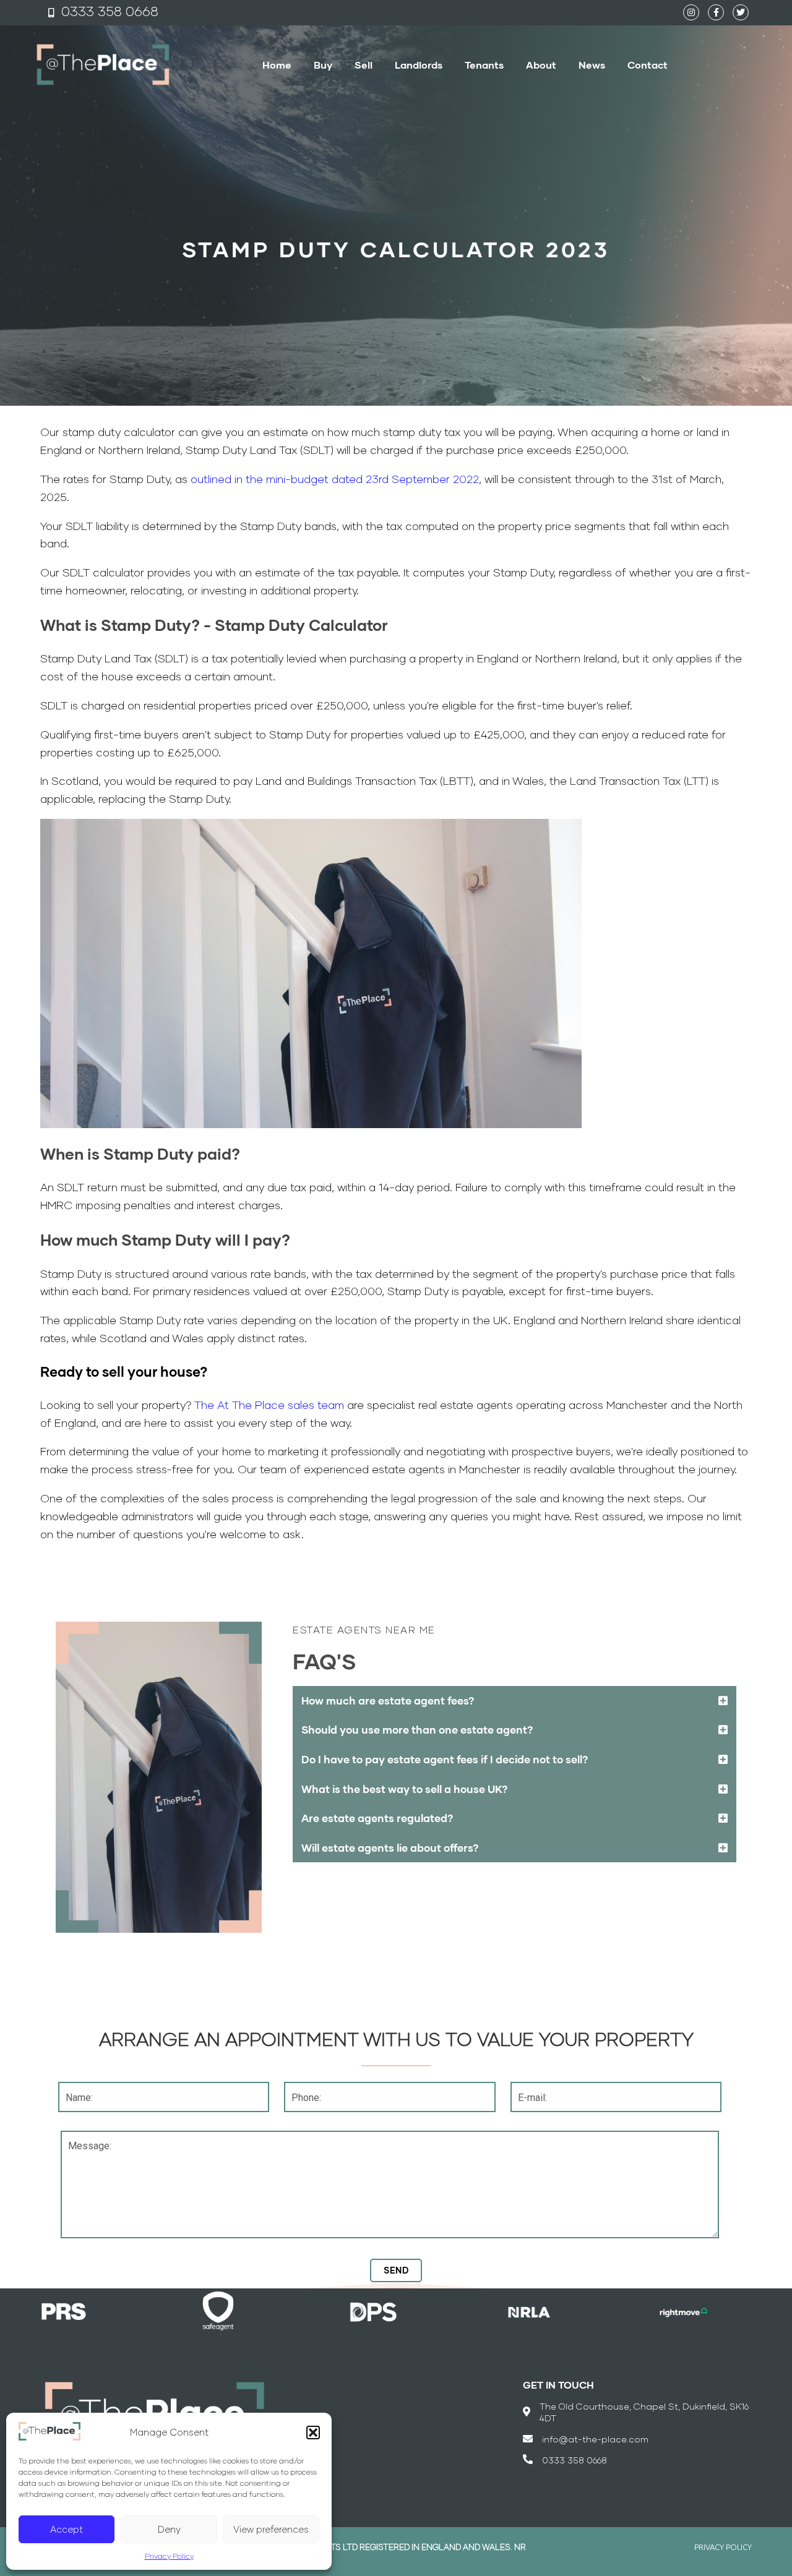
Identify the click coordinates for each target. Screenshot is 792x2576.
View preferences (271, 2529)
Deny (169, 2529)
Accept (67, 2529)
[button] (313, 2433)
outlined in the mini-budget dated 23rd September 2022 (335, 479)
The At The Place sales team (269, 1405)
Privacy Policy (169, 2556)
